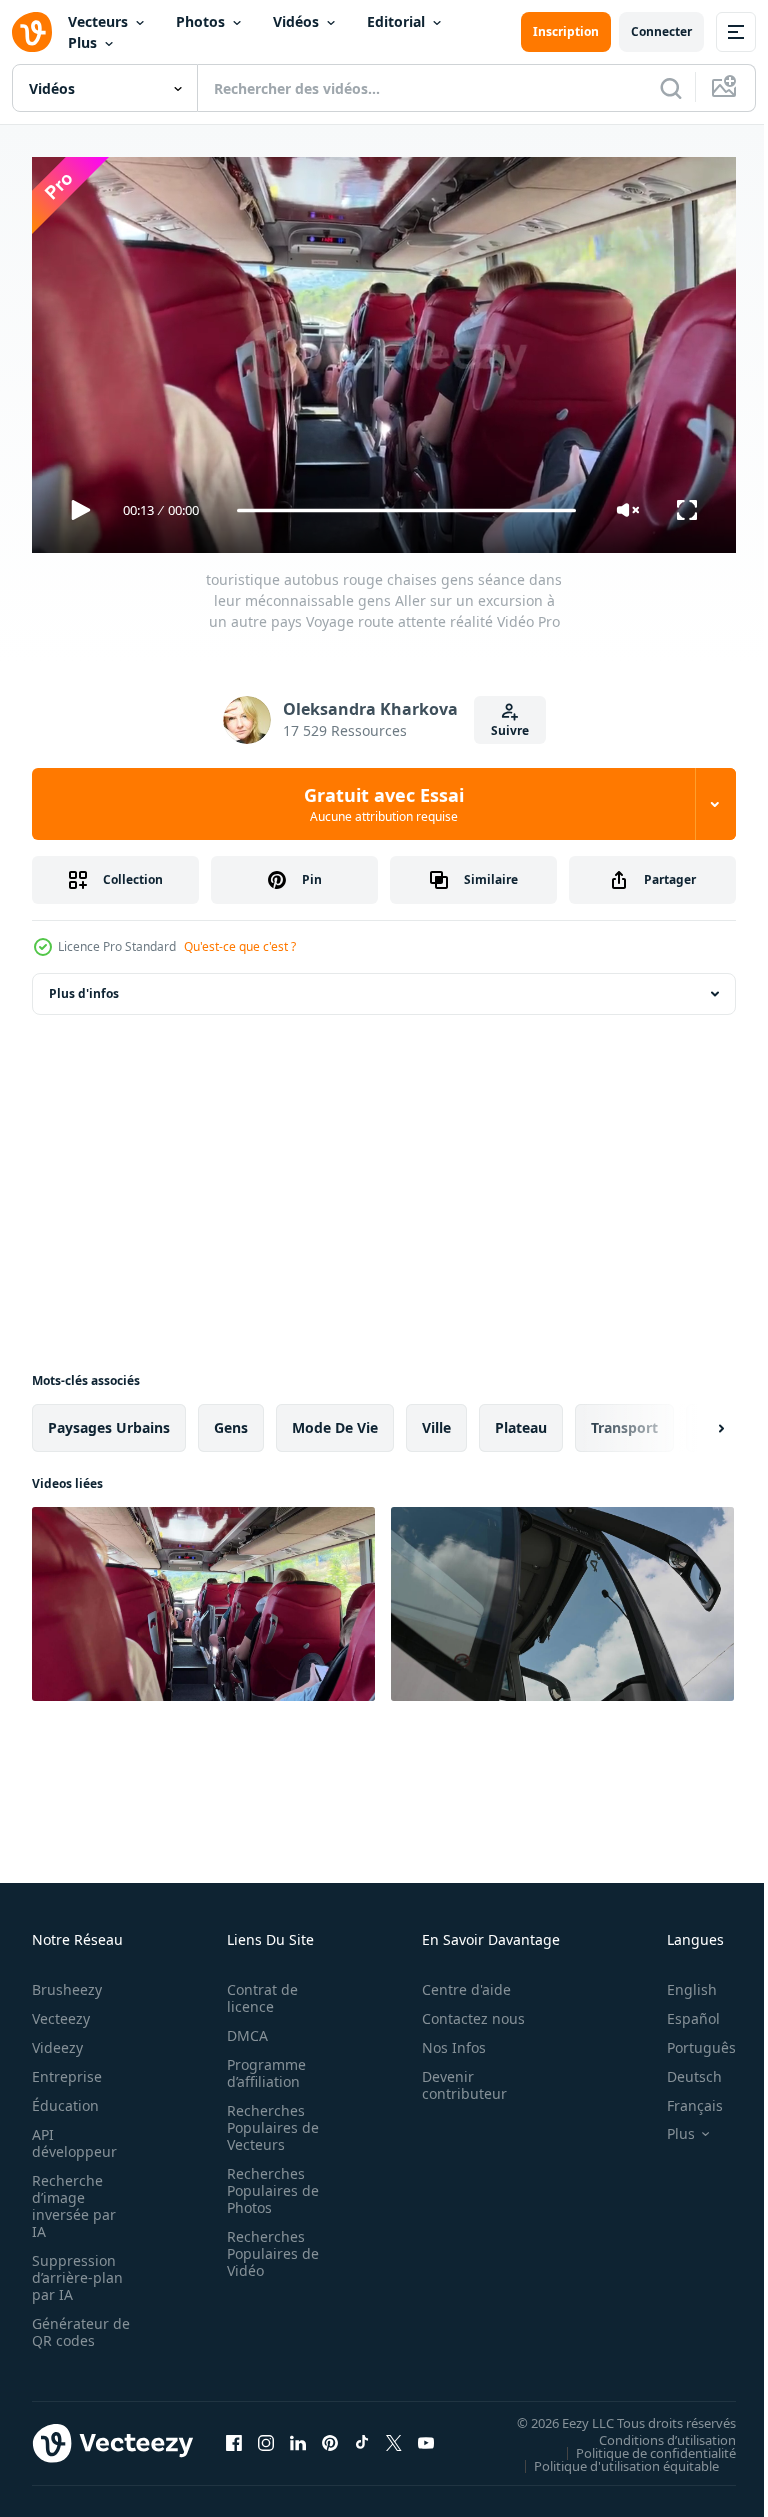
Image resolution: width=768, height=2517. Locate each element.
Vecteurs (98, 21)
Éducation (65, 2096)
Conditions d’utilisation (652, 2431)
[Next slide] (689, 1420)
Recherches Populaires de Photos (267, 2181)
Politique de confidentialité (641, 2444)
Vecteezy (61, 2009)
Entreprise (67, 2067)
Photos (200, 21)
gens (231, 1419)
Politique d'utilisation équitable (611, 2457)
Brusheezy (67, 1980)
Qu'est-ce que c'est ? (240, 946)
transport (624, 1419)
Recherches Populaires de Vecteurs (267, 2118)
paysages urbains (109, 1419)
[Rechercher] (671, 88)
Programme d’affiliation (260, 2064)
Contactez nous (462, 2009)
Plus (82, 42)
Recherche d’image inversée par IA (74, 2197)
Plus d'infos (84, 985)
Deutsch (679, 2067)
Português (686, 2038)
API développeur (74, 2134)
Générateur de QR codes (74, 2323)
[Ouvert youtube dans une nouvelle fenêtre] (426, 2434)
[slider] (407, 510)
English (677, 1980)
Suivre (510, 730)
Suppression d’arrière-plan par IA (77, 2268)
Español (678, 2009)
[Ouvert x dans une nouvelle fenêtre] (394, 2434)
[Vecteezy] (32, 32)
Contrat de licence (256, 1989)
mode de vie (335, 1419)
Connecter (661, 31)
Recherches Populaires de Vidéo (267, 2244)
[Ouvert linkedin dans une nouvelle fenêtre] (298, 2434)
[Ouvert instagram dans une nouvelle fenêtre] (266, 2434)
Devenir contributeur (453, 2076)
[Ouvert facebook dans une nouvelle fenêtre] (234, 2434)
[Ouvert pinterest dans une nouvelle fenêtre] (330, 2434)
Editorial (396, 21)
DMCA (241, 2026)
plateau (521, 1419)
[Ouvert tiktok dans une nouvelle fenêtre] (362, 2434)
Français (680, 2096)
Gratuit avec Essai (384, 804)
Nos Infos (443, 2038)
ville (436, 1419)
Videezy (57, 2038)
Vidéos (296, 21)
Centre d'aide (455, 1980)
